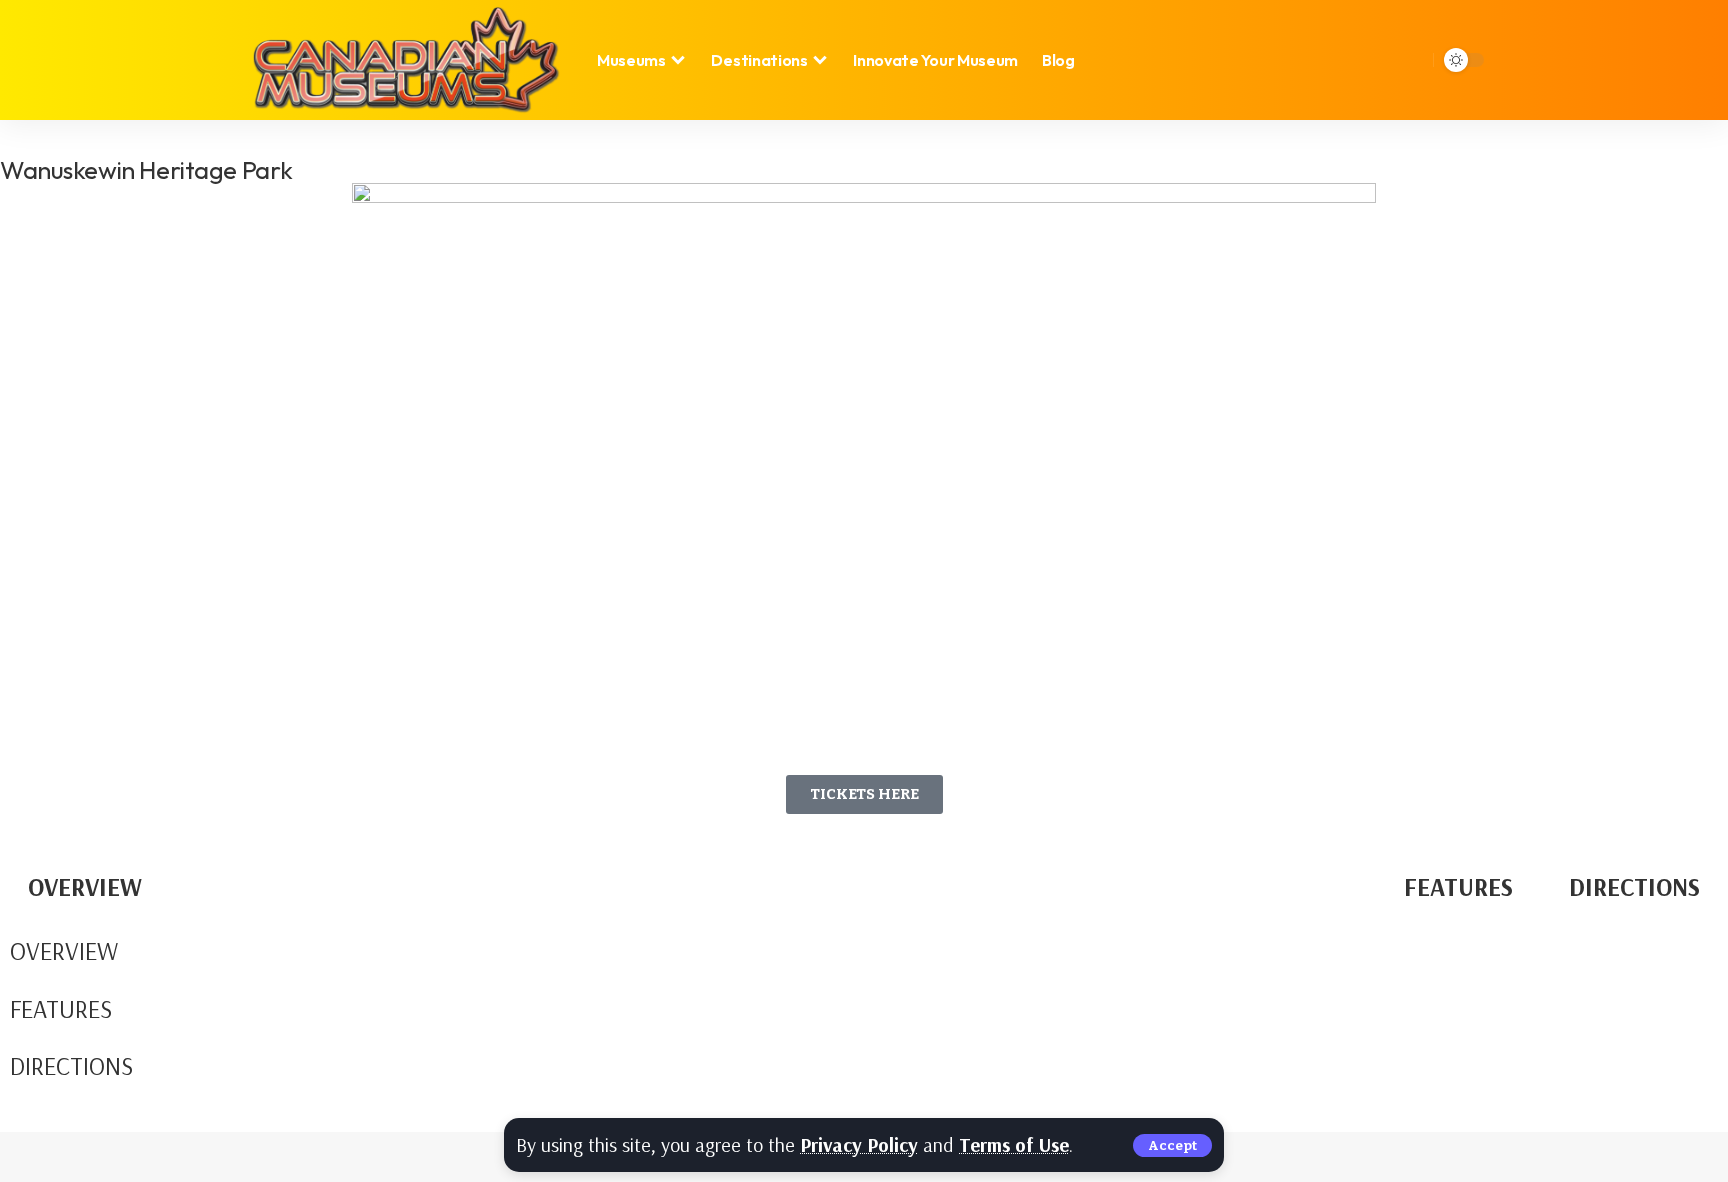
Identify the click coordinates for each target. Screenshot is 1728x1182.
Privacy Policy (859, 1144)
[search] (1410, 60)
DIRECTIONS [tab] (1634, 886)
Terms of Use (1014, 1144)
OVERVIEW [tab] (85, 886)
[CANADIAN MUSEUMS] (404, 60)
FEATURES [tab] (1458, 886)
